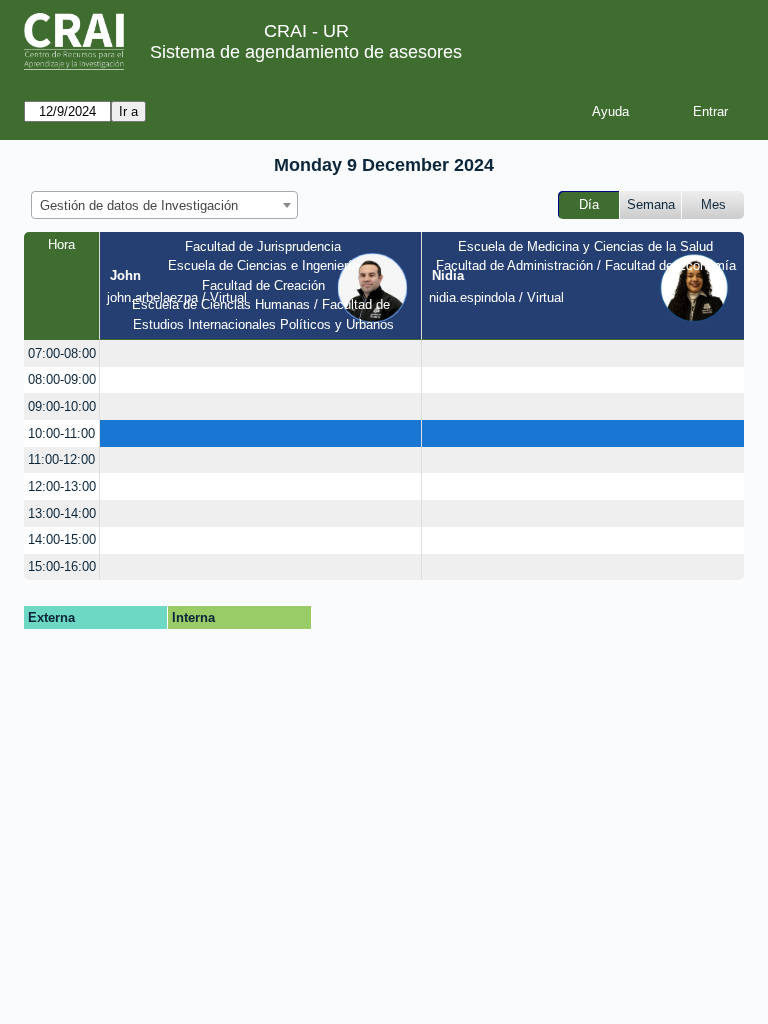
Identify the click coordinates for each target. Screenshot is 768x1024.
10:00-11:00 (61, 433)
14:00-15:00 (62, 539)
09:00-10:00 (62, 406)
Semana (651, 204)
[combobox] (164, 205)
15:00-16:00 (62, 566)
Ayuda (610, 111)
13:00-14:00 (62, 513)
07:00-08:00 (62, 353)
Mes (713, 204)
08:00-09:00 (62, 379)
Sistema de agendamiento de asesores (306, 52)
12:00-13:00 (62, 486)
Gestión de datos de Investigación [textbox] (139, 205)
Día (589, 204)
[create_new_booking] (260, 353)
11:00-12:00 (61, 459)
